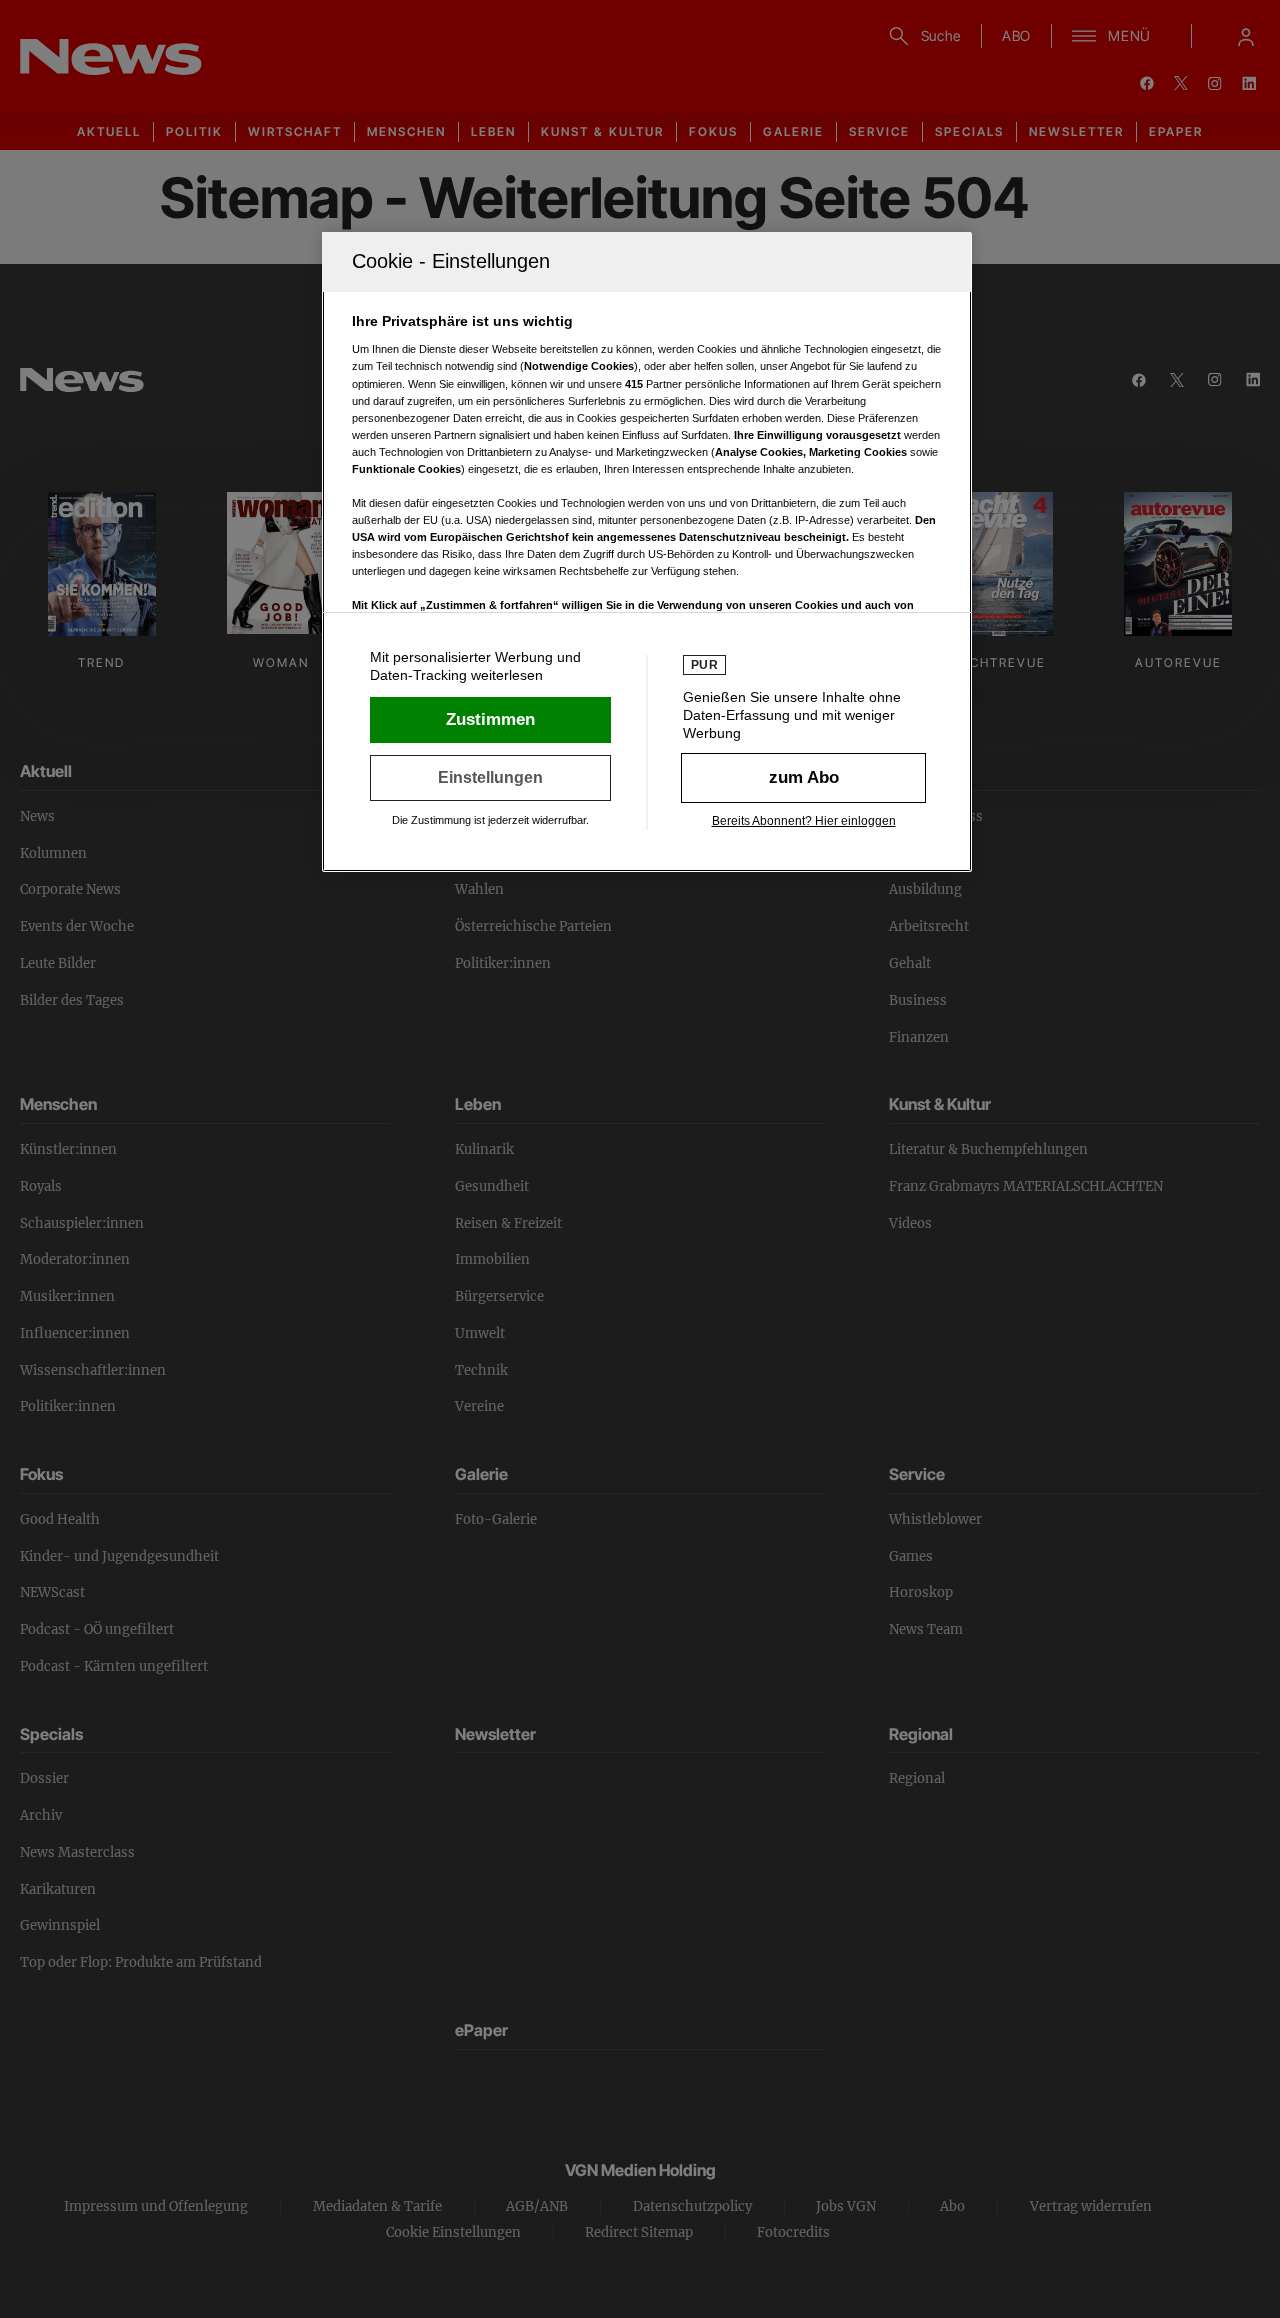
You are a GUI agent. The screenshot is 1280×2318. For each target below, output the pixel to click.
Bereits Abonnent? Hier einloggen (804, 821)
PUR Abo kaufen (803, 778)
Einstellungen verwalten (490, 778)
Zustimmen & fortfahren (490, 720)
